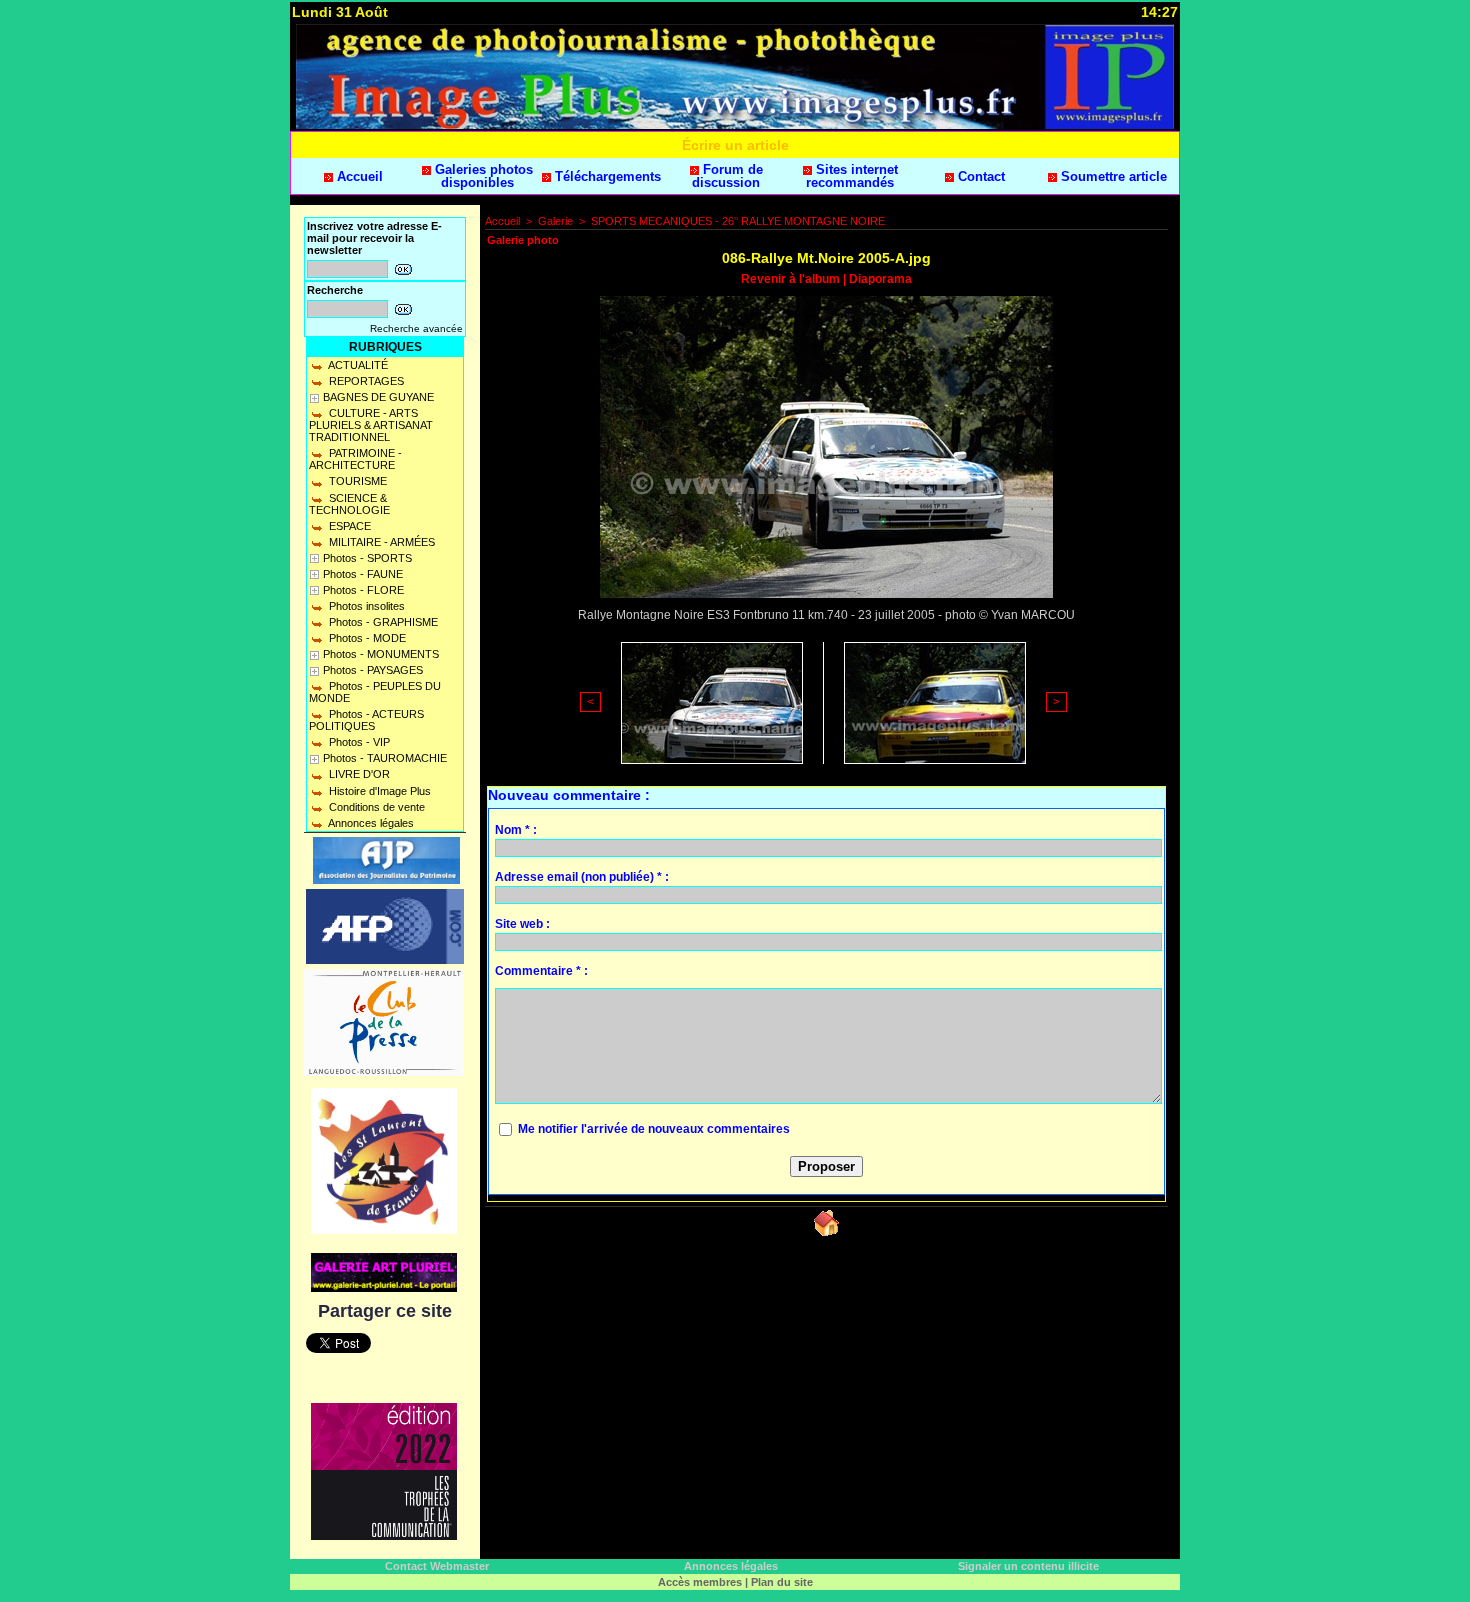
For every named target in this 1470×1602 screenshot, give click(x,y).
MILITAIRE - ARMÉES (380, 542)
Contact (979, 176)
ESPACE (348, 526)
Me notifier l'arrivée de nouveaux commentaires (654, 1129)
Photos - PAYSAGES (373, 670)
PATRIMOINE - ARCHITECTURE (355, 459)
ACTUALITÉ (357, 365)
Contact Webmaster (437, 1566)
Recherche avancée (416, 328)
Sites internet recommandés (852, 176)
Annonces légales (370, 823)
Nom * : (516, 830)
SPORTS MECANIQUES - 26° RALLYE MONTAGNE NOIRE (738, 221)
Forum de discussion (727, 176)
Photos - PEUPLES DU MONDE (375, 692)
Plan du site (782, 1582)
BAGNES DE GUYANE (378, 397)
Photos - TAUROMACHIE (385, 758)
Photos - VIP (358, 742)
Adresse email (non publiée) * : (582, 877)
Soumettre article (1112, 176)
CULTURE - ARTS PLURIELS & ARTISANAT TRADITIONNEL (371, 425)
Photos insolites (365, 606)
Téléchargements (606, 176)
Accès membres (700, 1582)
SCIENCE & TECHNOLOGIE (349, 504)
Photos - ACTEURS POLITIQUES (366, 720)
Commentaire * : (541, 971)
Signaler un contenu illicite (1028, 1566)
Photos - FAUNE (363, 574)
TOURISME (356, 481)
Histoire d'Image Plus (378, 791)
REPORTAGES (365, 381)
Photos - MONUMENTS (381, 654)
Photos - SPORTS (367, 558)
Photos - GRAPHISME (382, 622)
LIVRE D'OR (358, 774)
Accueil (358, 176)
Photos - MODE (366, 638)
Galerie (555, 221)
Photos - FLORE (363, 590)
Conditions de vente (375, 807)
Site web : (522, 924)
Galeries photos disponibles (482, 176)
